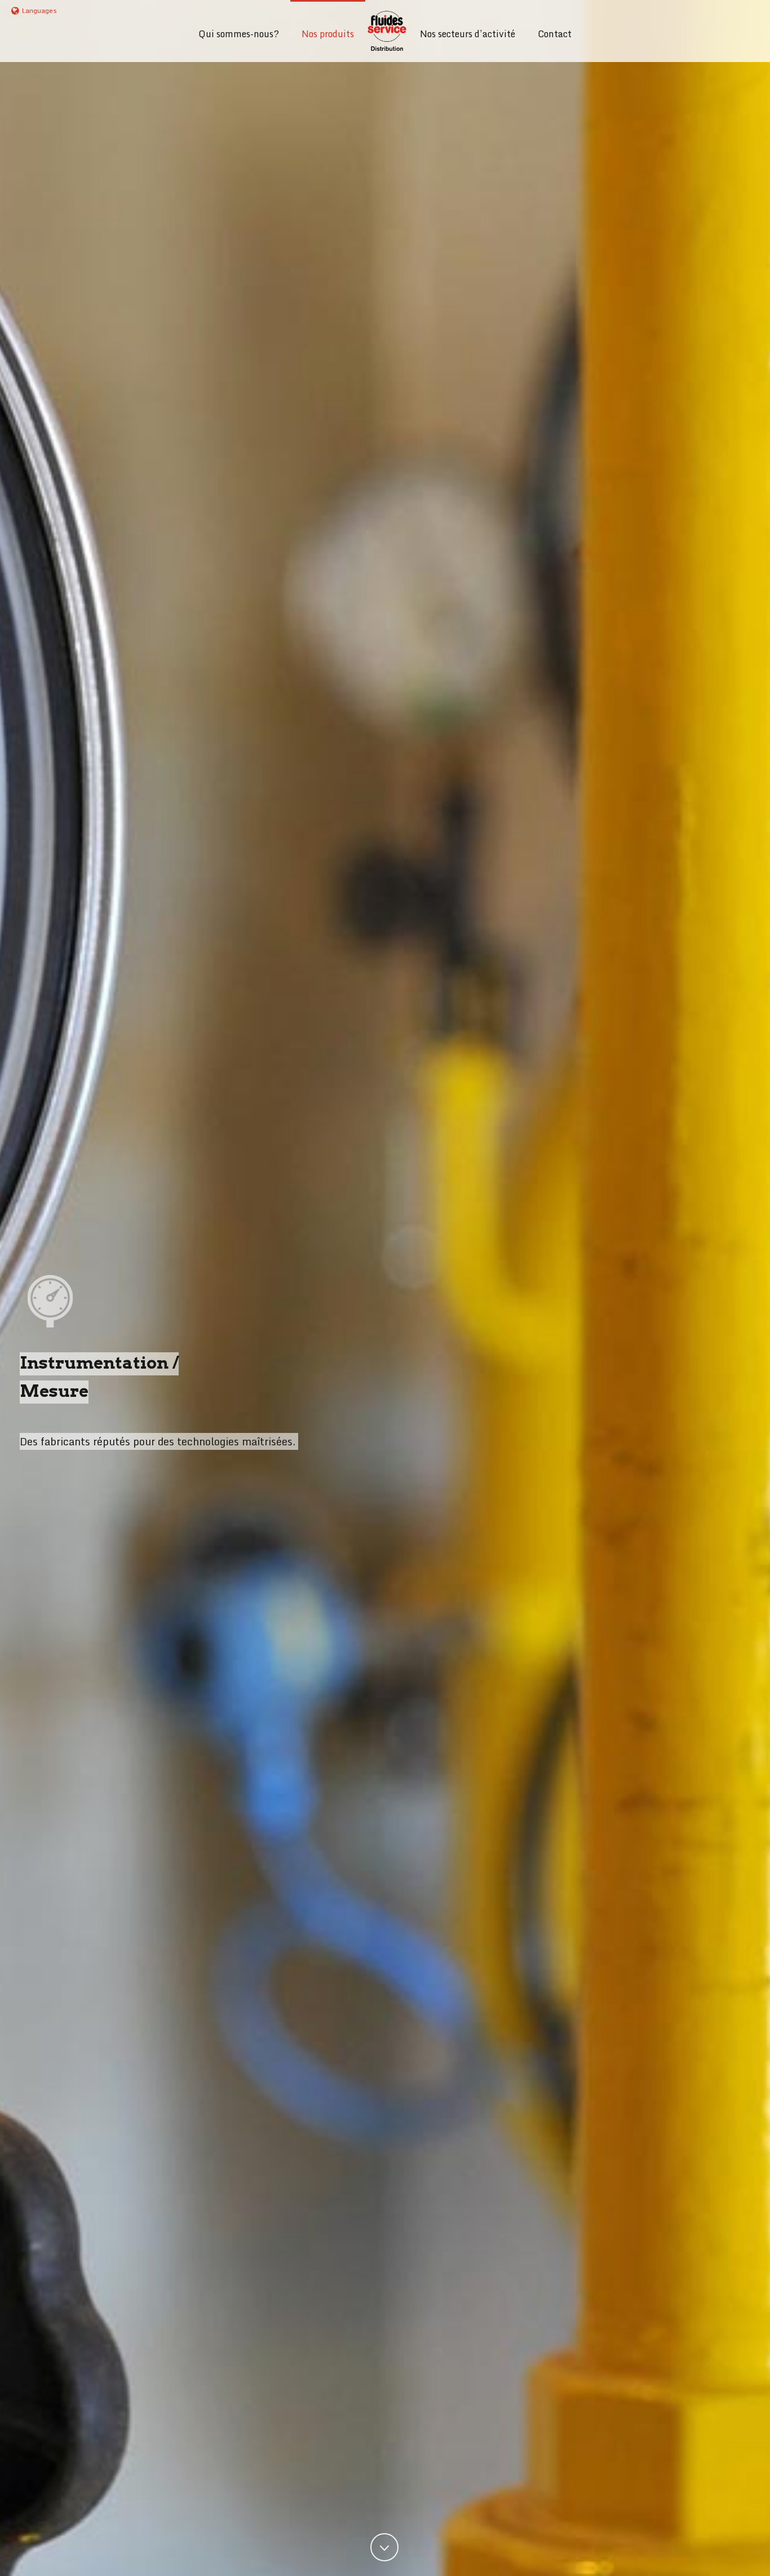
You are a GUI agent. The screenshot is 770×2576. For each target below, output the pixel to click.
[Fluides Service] (387, 31)
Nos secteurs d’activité (468, 34)
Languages (39, 10)
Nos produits (328, 34)
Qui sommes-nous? (239, 34)
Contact (555, 34)
